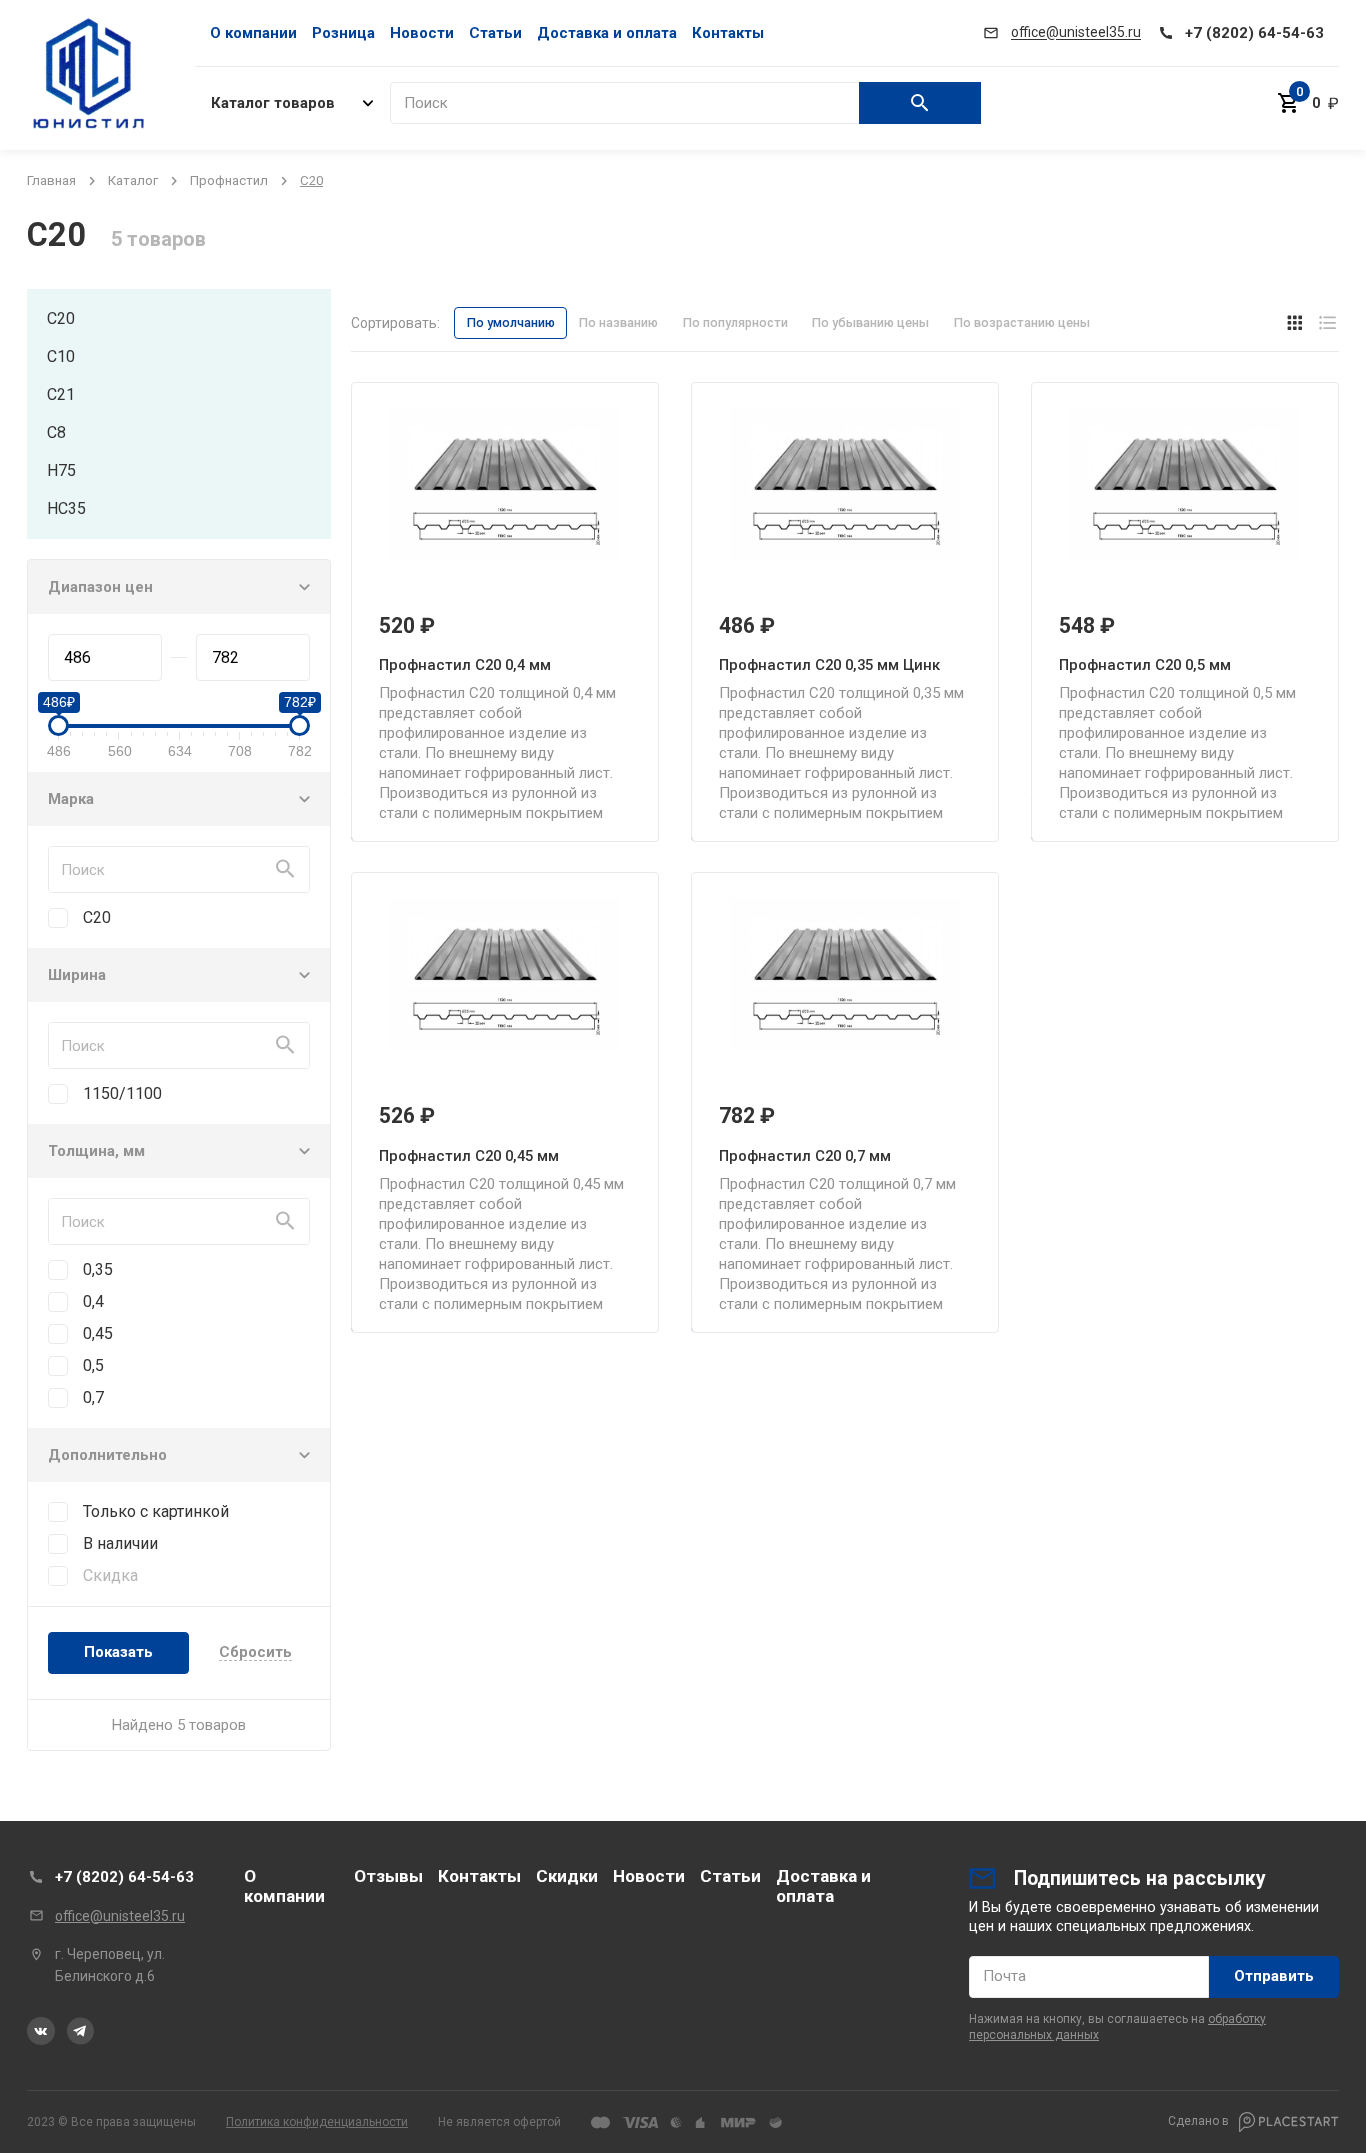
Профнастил (229, 180)
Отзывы (388, 1876)
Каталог (133, 180)
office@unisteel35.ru (120, 1916)
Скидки (567, 1876)
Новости (422, 33)
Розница (343, 33)
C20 (61, 318)
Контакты (728, 33)
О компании (253, 33)
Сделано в (1200, 2121)
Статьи (495, 33)
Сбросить (255, 1653)
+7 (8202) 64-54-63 (124, 1877)
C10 (61, 356)
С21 (61, 394)
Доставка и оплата (607, 33)
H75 (61, 470)
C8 (56, 432)
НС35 (66, 508)
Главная (51, 180)
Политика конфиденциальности (317, 2122)
